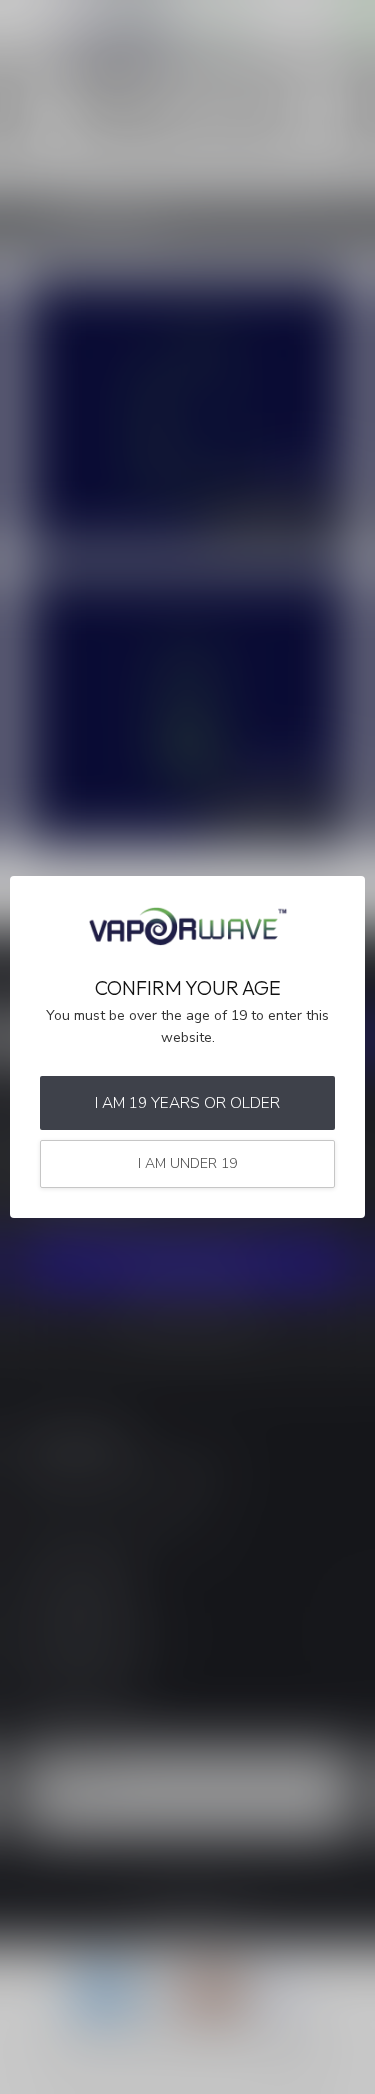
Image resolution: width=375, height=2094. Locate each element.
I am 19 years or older (187, 1102)
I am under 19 (187, 1163)
